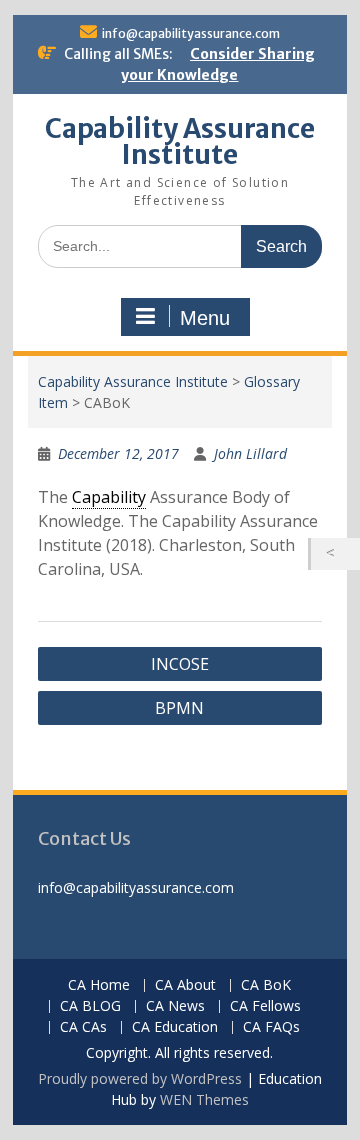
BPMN (179, 708)
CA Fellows (265, 1006)
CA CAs (83, 1027)
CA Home (99, 985)
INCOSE (180, 664)
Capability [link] (109, 497)
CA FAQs (271, 1027)
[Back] (335, 554)
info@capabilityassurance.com (191, 33)
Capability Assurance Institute (180, 141)
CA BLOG (90, 1006)
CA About (185, 985)
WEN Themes (204, 1099)
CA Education (175, 1027)
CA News (175, 1006)
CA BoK (266, 985)
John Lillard (250, 453)
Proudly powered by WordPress (140, 1078)
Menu (205, 318)
